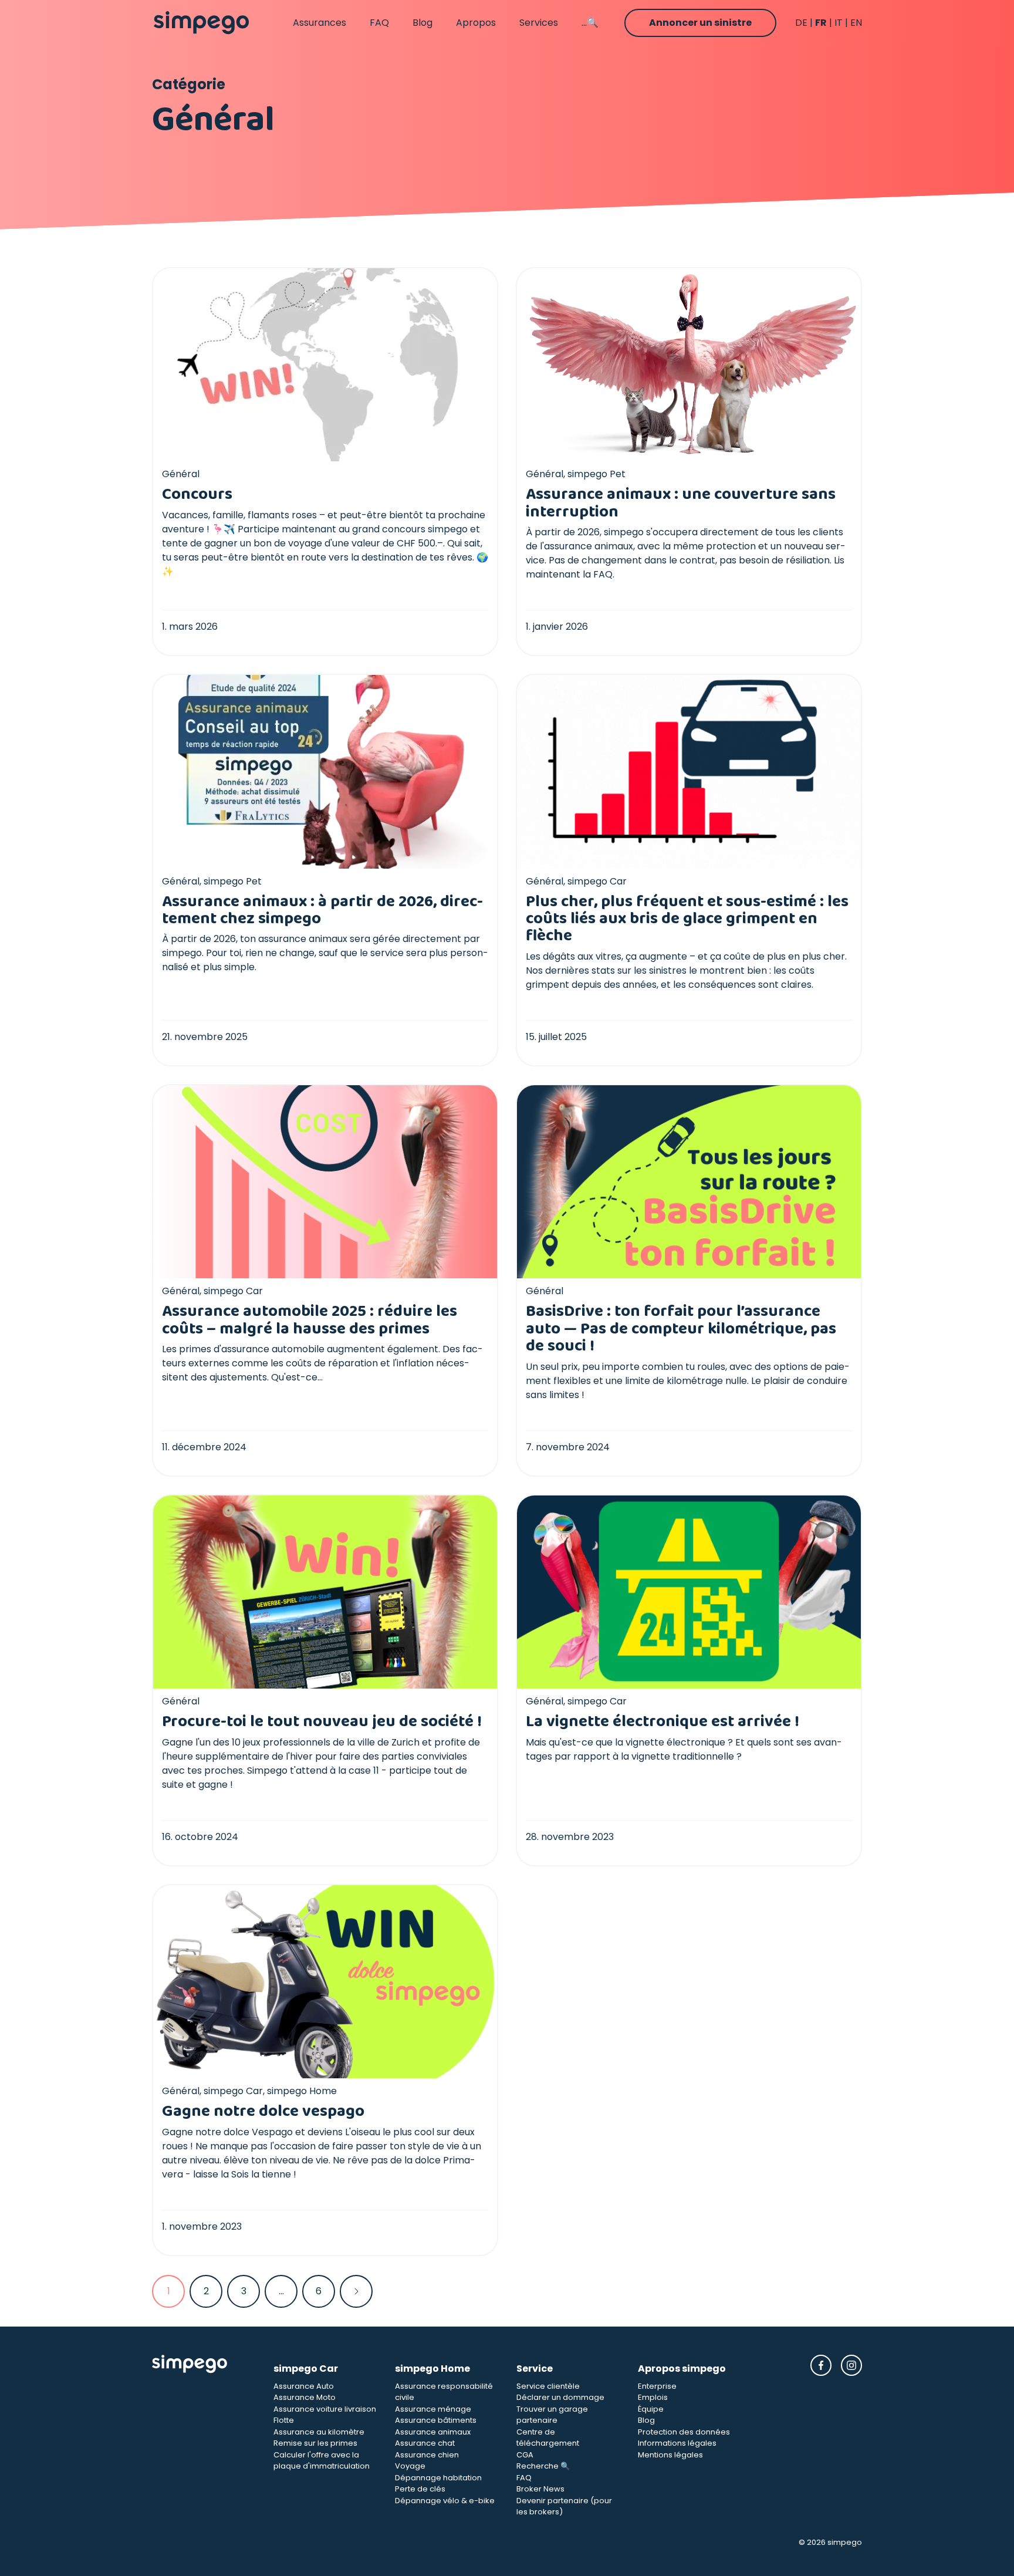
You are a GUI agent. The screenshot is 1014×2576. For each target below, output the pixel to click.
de (801, 23)
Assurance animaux (433, 2432)
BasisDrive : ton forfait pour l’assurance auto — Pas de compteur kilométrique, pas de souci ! (681, 1329)
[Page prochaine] (356, 2291)
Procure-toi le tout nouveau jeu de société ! (322, 1722)
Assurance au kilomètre (319, 2432)
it (839, 23)
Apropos (476, 23)
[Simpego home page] (201, 23)
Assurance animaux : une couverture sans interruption (681, 503)
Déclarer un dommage (560, 2397)
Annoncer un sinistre (700, 23)
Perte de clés (420, 2489)
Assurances (320, 23)
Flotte (284, 2420)
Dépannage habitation (438, 2478)
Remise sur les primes (315, 2443)
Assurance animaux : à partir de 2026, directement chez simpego (322, 910)
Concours (197, 494)
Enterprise (657, 2386)
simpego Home (432, 2369)
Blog (422, 23)
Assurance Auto (304, 2386)
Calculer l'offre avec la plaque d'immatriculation (322, 2461)
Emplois (653, 2397)
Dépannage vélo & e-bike (445, 2501)
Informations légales (677, 2443)
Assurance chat (425, 2443)
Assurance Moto (305, 2397)
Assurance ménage (433, 2409)
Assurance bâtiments (436, 2420)
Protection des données (684, 2432)
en (856, 23)
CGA (525, 2455)
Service (535, 2369)
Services (539, 23)
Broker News (540, 2489)
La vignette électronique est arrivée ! (663, 1722)
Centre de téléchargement (548, 2438)
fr (821, 23)
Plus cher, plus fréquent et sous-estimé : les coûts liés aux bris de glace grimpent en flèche (687, 919)
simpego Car (306, 2369)
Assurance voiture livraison (325, 2409)
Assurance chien (427, 2455)
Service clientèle (548, 2386)
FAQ (379, 23)
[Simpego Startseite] (203, 2436)
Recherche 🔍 (543, 2466)
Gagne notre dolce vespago (263, 2111)
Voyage (410, 2466)
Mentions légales (670, 2455)
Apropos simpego (682, 2369)
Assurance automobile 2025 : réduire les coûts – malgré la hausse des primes (310, 1320)
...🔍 (590, 23)
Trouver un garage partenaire (552, 2415)
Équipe (651, 2409)
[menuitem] (168, 2291)
